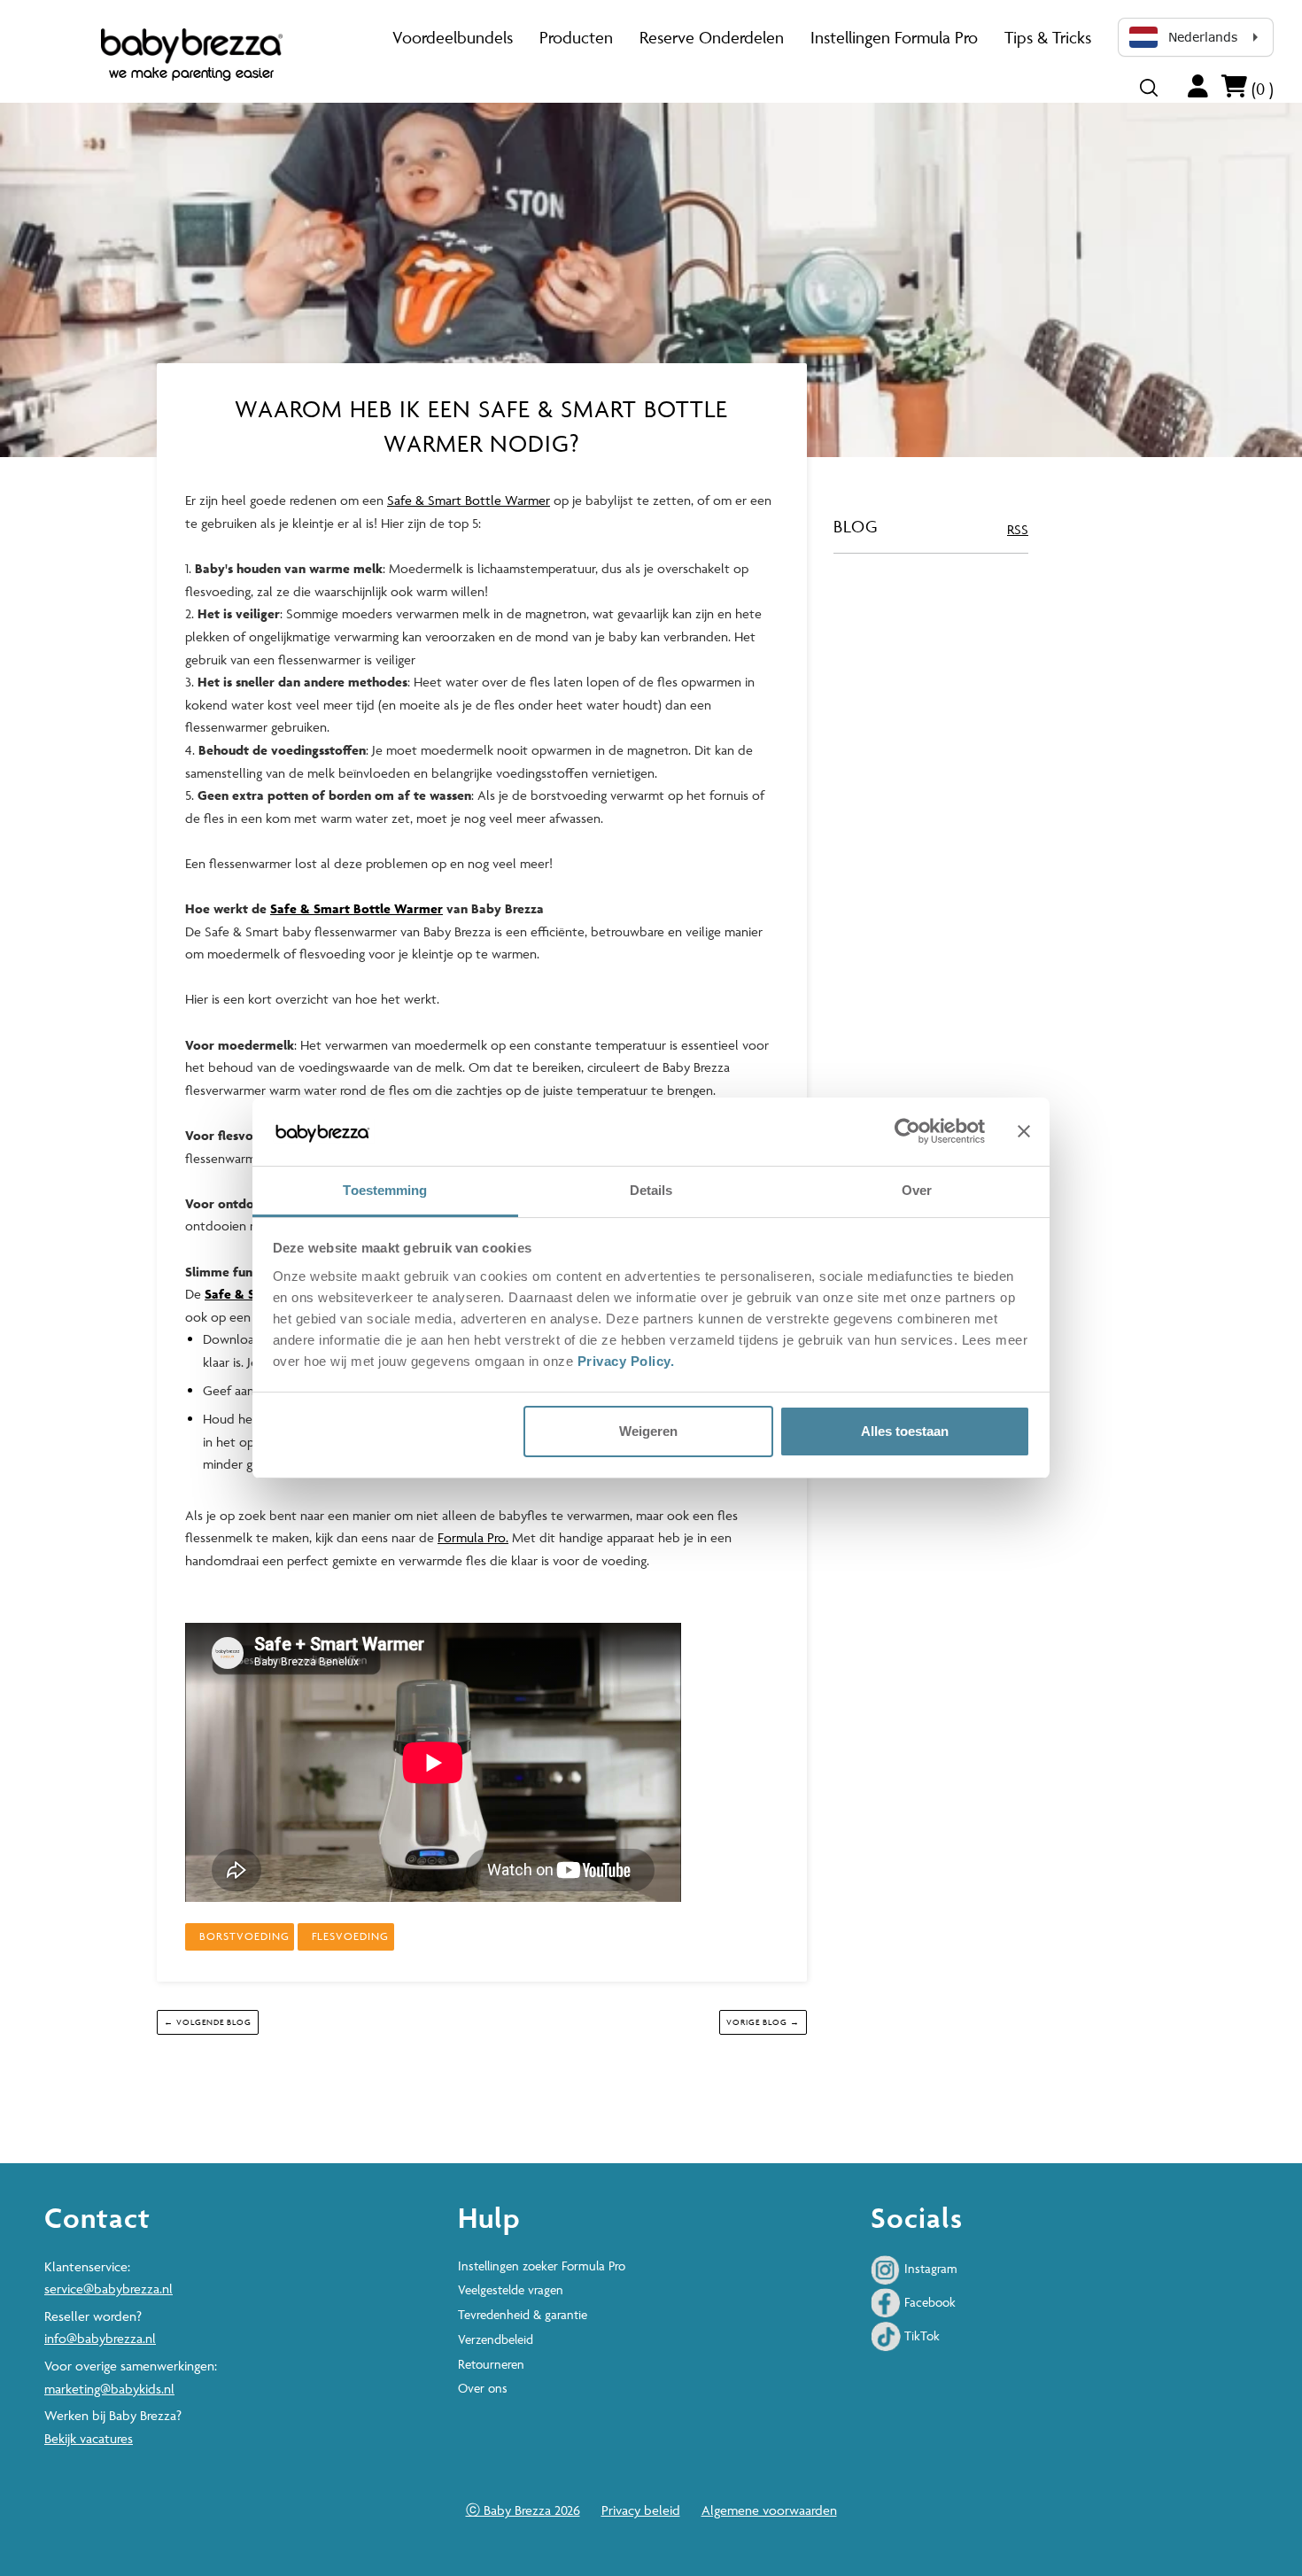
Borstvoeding (244, 1936)
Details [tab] (651, 1190)
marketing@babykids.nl (109, 2389)
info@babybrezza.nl (100, 2338)
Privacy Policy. (628, 1361)
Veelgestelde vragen (511, 2289)
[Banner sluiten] (1024, 1132)
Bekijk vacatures (89, 2438)
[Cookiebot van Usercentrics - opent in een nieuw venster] (907, 1132)
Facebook (928, 2302)
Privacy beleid (641, 2510)
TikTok (920, 2335)
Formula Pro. (473, 1537)
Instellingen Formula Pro (894, 37)
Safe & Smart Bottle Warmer (469, 500)
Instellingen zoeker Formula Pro (542, 2266)
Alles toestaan (905, 1431)
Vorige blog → (763, 2022)
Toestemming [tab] (385, 1190)
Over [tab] (917, 1190)
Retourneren (491, 2364)
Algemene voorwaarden (769, 2510)
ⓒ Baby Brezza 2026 (523, 2510)
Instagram (929, 2268)
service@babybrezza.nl (108, 2289)
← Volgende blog (208, 2022)
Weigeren (648, 1431)
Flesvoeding (350, 1936)
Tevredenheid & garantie (523, 2314)
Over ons (483, 2388)
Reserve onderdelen (712, 37)
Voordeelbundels (453, 37)
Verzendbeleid (496, 2339)
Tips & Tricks (1048, 37)
